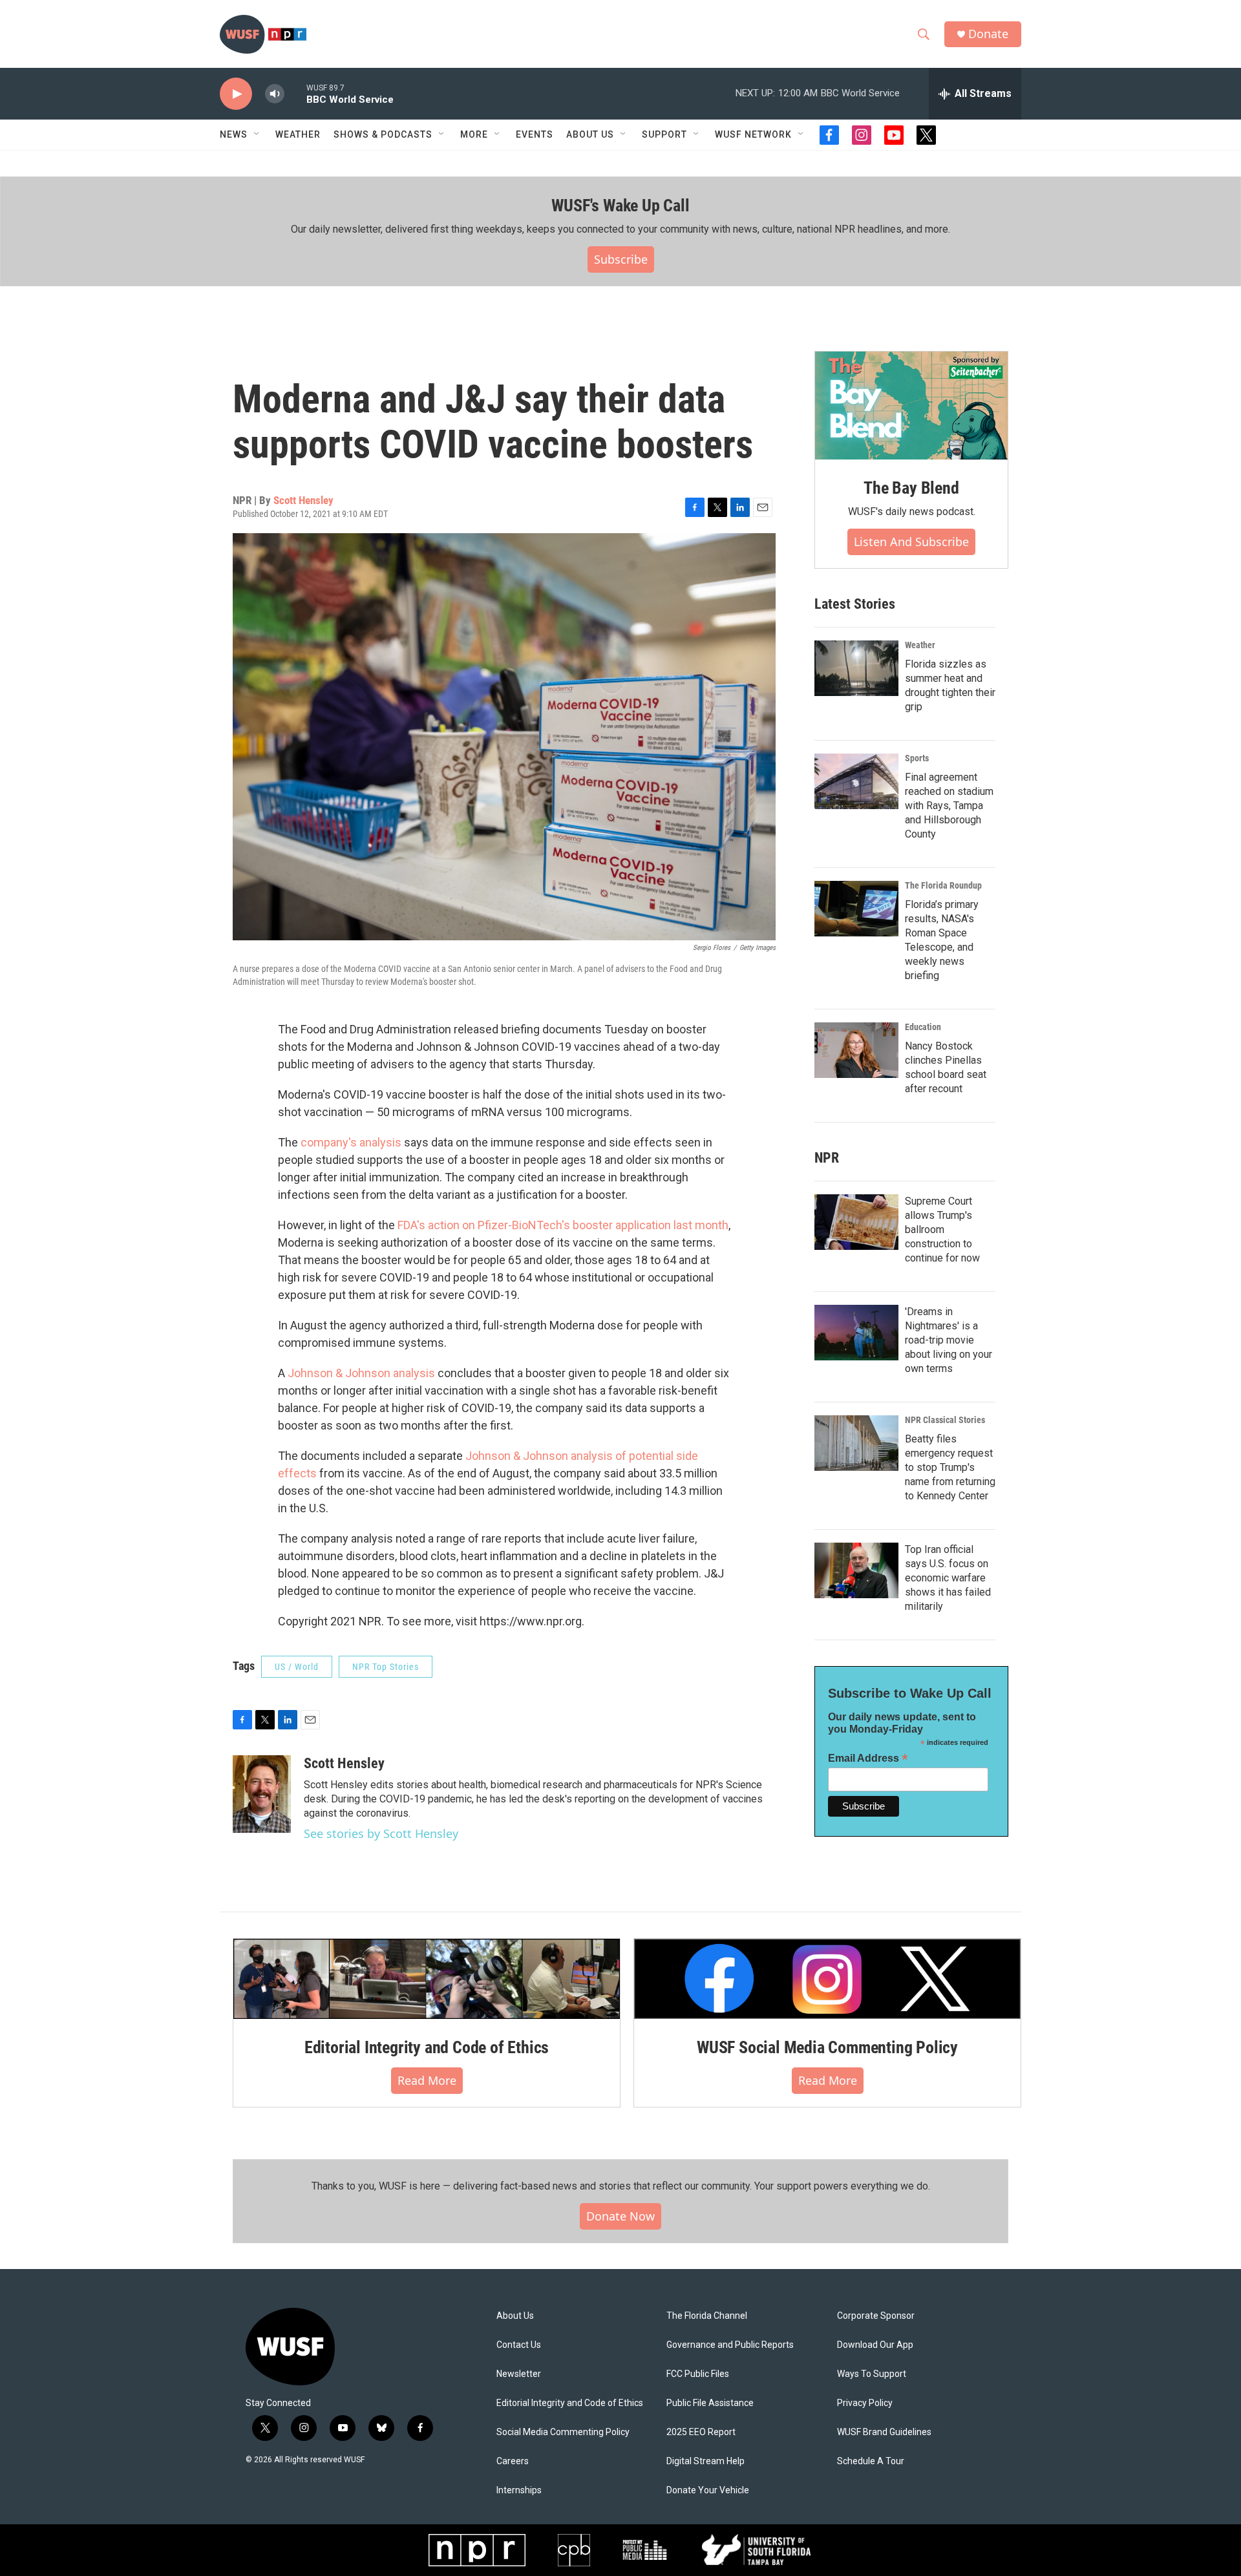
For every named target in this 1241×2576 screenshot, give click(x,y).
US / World (297, 1667)
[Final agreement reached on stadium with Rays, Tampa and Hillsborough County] (856, 781)
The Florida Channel (707, 2316)
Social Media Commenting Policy (563, 2432)
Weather (298, 134)
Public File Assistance (710, 2403)
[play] (236, 94)
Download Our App (875, 2345)
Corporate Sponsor (876, 2316)
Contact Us (519, 2345)
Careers (513, 2461)
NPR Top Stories (386, 1667)
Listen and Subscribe (911, 542)
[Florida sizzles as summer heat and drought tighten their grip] (856, 668)
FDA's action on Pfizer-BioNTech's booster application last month (563, 1225)
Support (664, 134)
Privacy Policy (865, 2403)
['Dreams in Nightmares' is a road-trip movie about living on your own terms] (856, 1333)
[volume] (275, 94)
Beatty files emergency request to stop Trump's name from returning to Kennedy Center (950, 1467)
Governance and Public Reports (730, 2345)
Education (923, 1027)
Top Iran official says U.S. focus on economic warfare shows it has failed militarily (948, 1578)
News (234, 134)
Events (535, 134)
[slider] (295, 93)
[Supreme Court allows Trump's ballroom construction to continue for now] (856, 1222)
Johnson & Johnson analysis (361, 1373)
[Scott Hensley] (262, 1794)
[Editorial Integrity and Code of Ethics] (427, 1979)
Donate (988, 34)
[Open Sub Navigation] (257, 134)
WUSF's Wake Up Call (620, 206)
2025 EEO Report (701, 2432)
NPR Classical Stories (945, 1420)
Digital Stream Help (705, 2461)
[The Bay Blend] (911, 406)
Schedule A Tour (871, 2461)
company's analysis (350, 1142)
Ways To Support (872, 2374)
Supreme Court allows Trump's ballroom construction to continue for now (942, 1230)
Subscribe (621, 259)
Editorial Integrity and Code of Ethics (427, 2047)
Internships (519, 2490)
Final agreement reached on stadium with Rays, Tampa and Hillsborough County (949, 806)
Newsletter (519, 2374)
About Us (515, 2316)
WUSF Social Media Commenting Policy (827, 2047)
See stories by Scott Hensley (381, 1833)
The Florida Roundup (943, 885)
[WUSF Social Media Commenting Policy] (827, 1979)
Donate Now (620, 2216)
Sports (917, 758)
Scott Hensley (303, 500)
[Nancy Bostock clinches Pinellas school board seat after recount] (856, 1050)
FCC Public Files (698, 2374)
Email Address (868, 1758)
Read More (427, 2080)
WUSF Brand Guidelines (884, 2432)
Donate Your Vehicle (708, 2490)
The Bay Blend (911, 488)
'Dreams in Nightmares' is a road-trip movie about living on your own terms (949, 1340)
